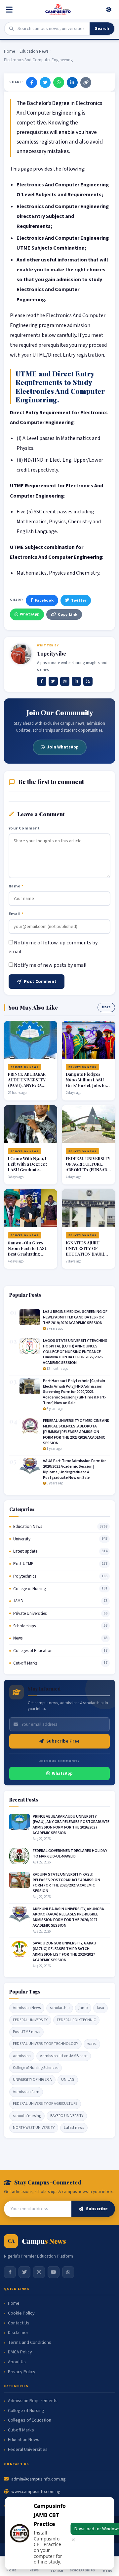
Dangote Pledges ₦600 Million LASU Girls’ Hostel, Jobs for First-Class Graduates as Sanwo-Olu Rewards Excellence (88, 1088)
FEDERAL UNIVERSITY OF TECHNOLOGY (45, 2044)
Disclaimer (18, 2333)
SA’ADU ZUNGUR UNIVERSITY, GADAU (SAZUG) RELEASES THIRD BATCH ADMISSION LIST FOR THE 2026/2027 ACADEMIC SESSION (64, 1952)
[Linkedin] (76, 681)
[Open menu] (11, 10)
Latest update (25, 1551)
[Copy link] (86, 82)
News (18, 1638)
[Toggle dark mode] (109, 10)
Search (102, 29)
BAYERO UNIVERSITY (67, 2116)
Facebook (44, 600)
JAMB (18, 1601)
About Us (17, 2362)
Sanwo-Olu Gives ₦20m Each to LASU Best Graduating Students (28, 1251)
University (22, 1539)
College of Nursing (30, 1589)
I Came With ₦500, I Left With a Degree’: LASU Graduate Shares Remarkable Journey (28, 1169)
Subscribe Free (63, 1741)
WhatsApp (30, 614)
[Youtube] (54, 2272)
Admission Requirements (33, 2401)
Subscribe (97, 2209)
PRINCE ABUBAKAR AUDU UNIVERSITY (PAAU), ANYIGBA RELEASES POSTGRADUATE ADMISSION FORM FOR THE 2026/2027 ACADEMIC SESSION (71, 1825)
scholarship (60, 2008)
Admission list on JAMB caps (64, 2056)
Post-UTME (23, 1564)
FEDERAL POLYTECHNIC (76, 2020)
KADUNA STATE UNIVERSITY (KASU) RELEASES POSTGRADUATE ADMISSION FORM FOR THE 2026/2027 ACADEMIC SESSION (66, 1883)
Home (9, 51)
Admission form (26, 2092)
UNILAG (68, 2080)
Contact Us (19, 2323)
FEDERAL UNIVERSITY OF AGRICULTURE (45, 2104)
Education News (34, 51)
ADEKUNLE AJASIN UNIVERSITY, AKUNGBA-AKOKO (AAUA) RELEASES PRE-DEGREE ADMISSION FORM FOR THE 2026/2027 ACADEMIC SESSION (69, 1917)
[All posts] (88, 681)
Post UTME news (26, 2032)
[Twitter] (45, 82)
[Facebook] (32, 82)
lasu (100, 2008)
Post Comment (40, 982)
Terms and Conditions (30, 2343)
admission (22, 2056)
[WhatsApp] (59, 82)
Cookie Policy (21, 2313)
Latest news (74, 2128)
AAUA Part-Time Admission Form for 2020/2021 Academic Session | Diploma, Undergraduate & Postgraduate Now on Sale (74, 1469)
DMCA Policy (20, 2352)
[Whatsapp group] (68, 2272)
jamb (83, 2008)
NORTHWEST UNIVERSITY (34, 2128)
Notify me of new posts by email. (51, 965)
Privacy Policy (22, 2372)
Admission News (27, 2008)
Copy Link (68, 614)
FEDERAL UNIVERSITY (30, 2020)
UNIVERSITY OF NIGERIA (32, 2080)
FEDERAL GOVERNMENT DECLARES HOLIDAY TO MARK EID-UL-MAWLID (70, 1854)
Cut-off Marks (25, 1663)
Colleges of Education (33, 1651)
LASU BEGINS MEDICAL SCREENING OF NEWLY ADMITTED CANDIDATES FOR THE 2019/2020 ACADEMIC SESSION (75, 1317)
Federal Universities (28, 2450)
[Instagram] (65, 681)
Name (16, 886)
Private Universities (30, 1613)
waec (92, 2044)
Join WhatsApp (63, 747)
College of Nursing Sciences (36, 2068)
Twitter (79, 600)
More (106, 1007)
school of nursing (27, 2116)
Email (16, 914)
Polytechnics (25, 1576)
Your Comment (24, 828)
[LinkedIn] (72, 82)
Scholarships (24, 1626)
